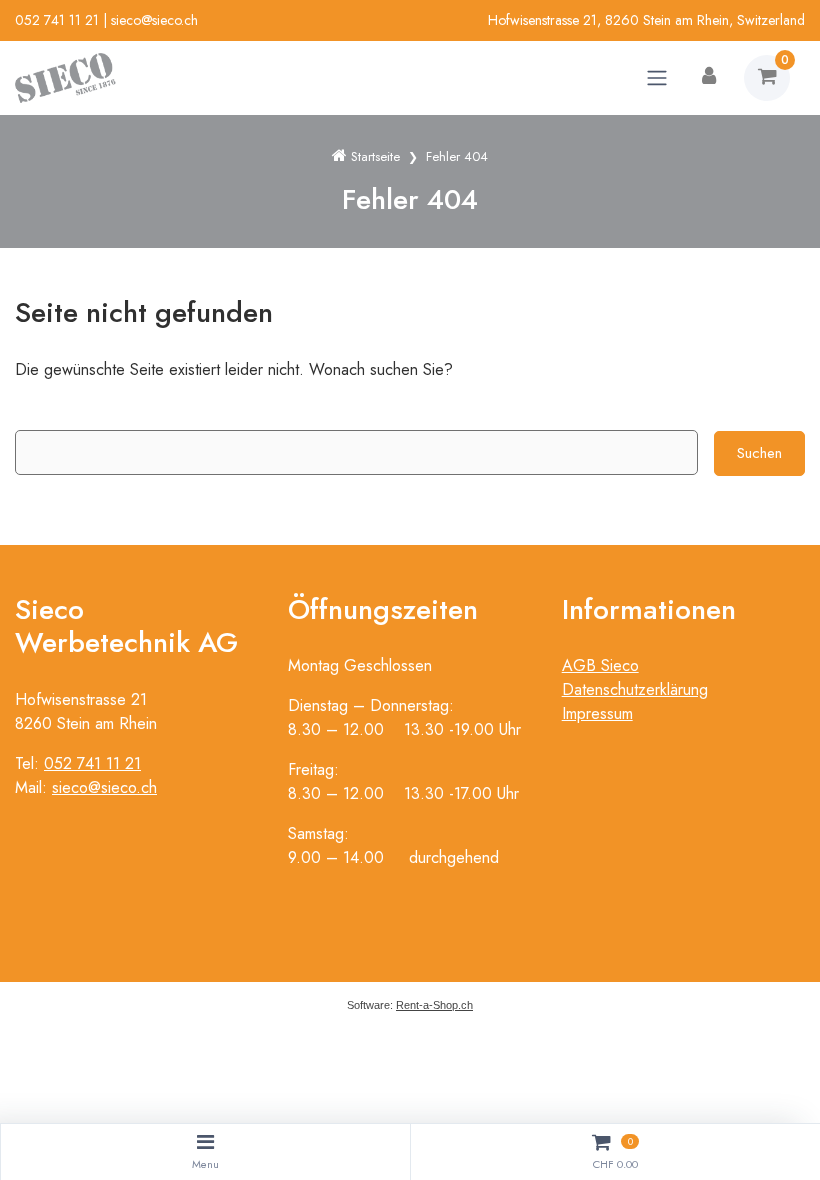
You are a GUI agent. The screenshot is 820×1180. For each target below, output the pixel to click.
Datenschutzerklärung (635, 689)
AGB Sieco (600, 665)
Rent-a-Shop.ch (434, 1005)
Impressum (597, 713)
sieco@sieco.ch (154, 20)
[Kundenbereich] (709, 78)
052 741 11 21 (57, 20)
